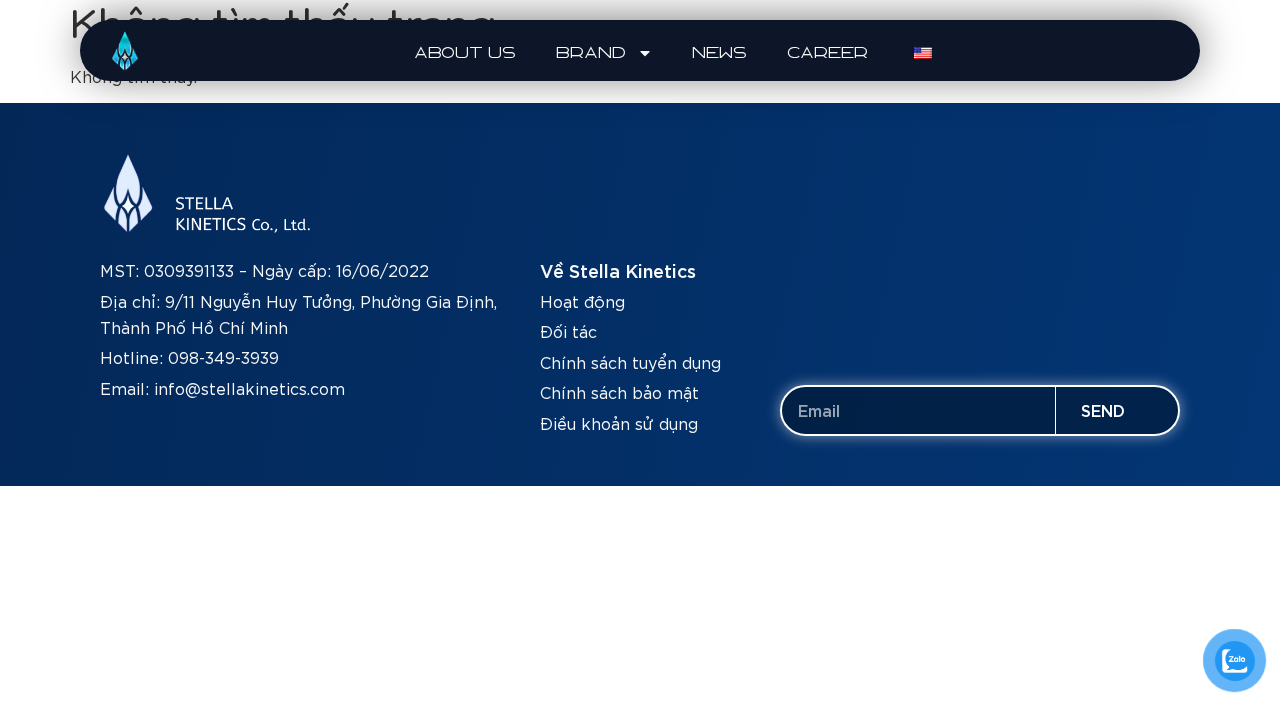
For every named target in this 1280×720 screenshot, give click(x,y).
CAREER (828, 53)
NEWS (720, 53)
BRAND (592, 53)
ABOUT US (466, 53)
